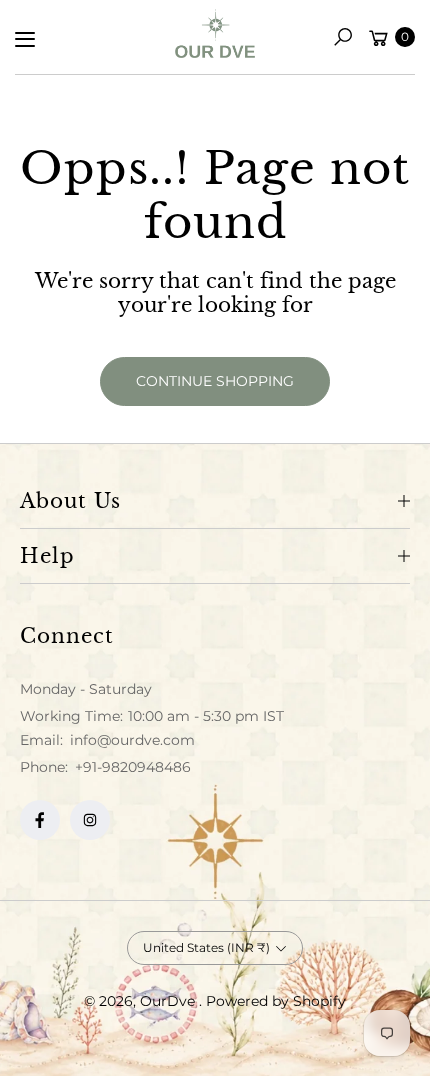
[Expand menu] (25, 39)
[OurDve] (215, 33)
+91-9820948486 (133, 767)
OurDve (169, 1001)
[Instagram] (90, 820)
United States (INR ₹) (206, 947)
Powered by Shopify (276, 1001)
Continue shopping (215, 381)
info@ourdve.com (130, 740)
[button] (343, 37)
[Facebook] (40, 820)
